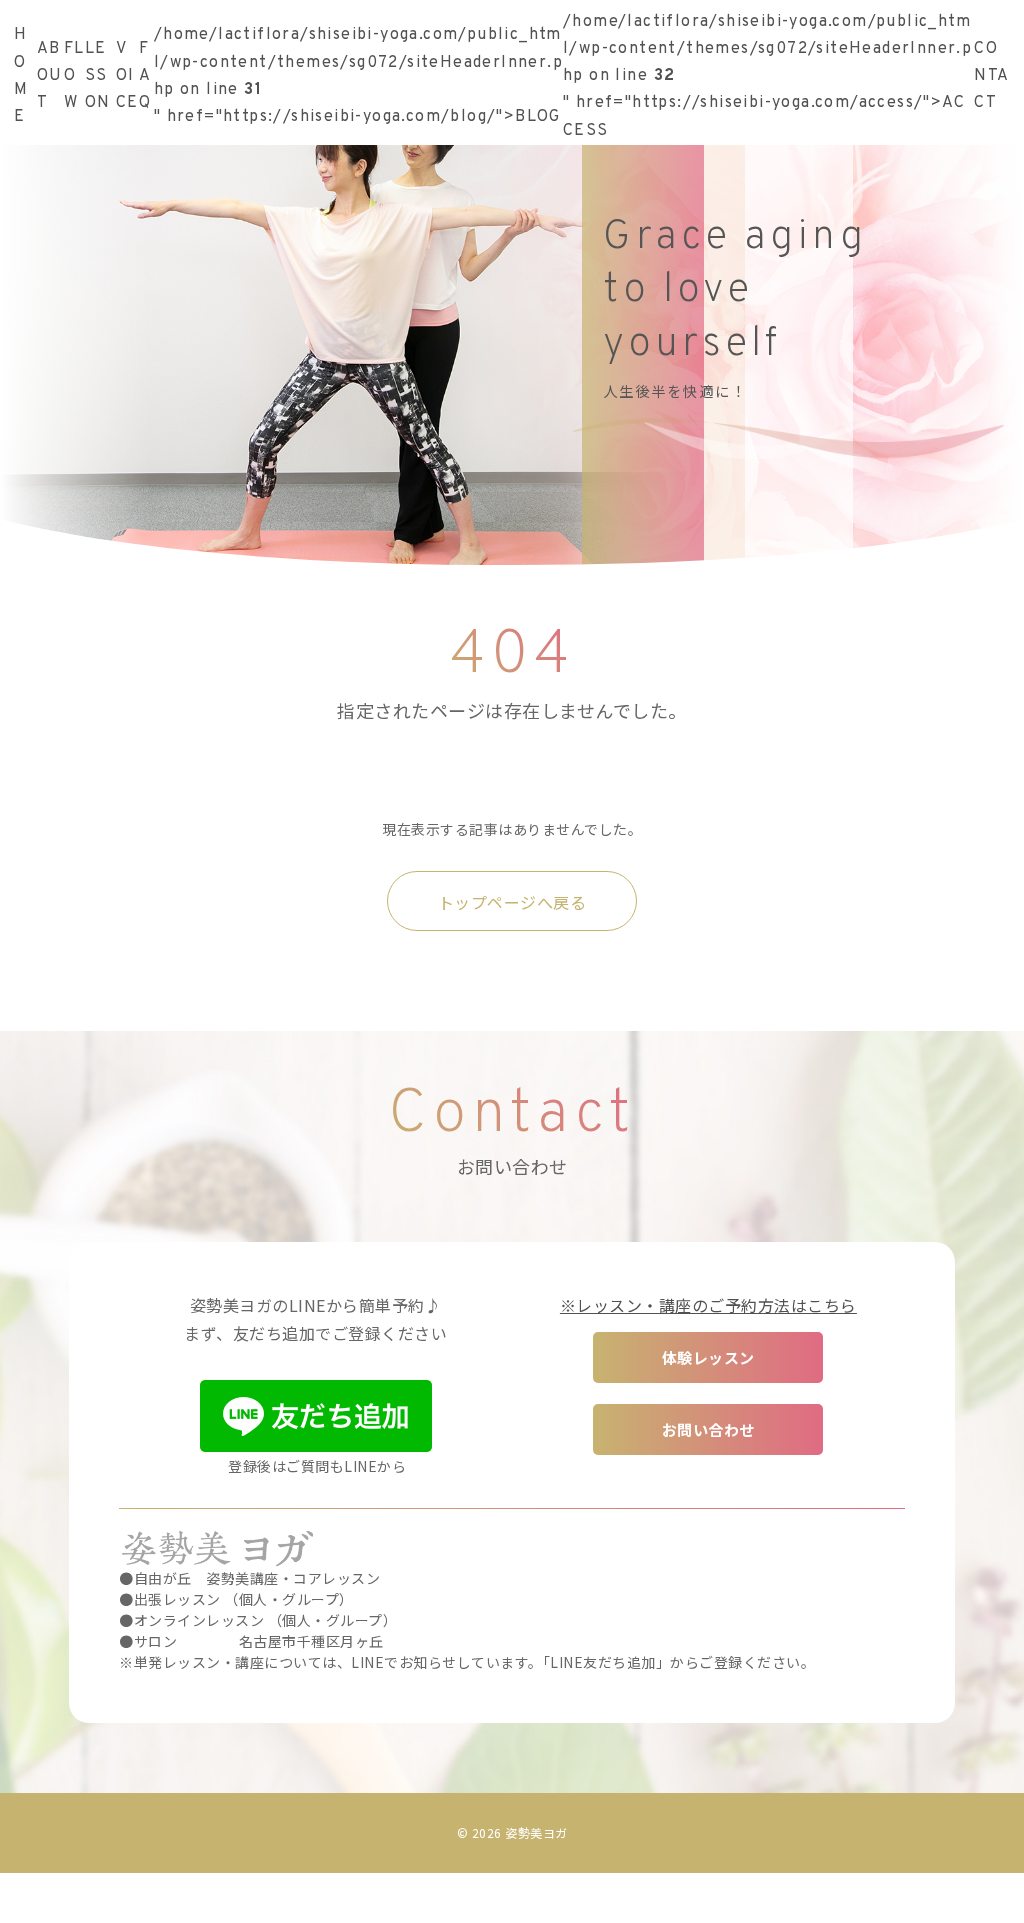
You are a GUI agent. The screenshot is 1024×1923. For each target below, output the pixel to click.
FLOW (74, 76)
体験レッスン (708, 1357)
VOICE (127, 76)
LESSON (98, 76)
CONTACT (991, 76)
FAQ (145, 76)
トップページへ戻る (512, 902)
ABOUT (50, 76)
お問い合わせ (708, 1429)
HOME (21, 76)
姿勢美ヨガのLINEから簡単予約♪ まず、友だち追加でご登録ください (315, 1318)
